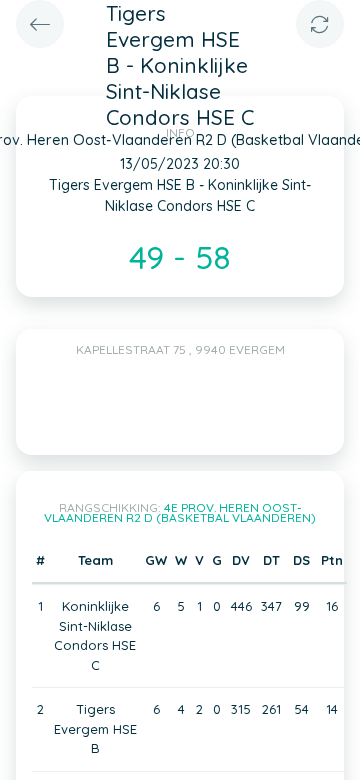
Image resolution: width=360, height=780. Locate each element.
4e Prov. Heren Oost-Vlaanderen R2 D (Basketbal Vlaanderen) (180, 512)
